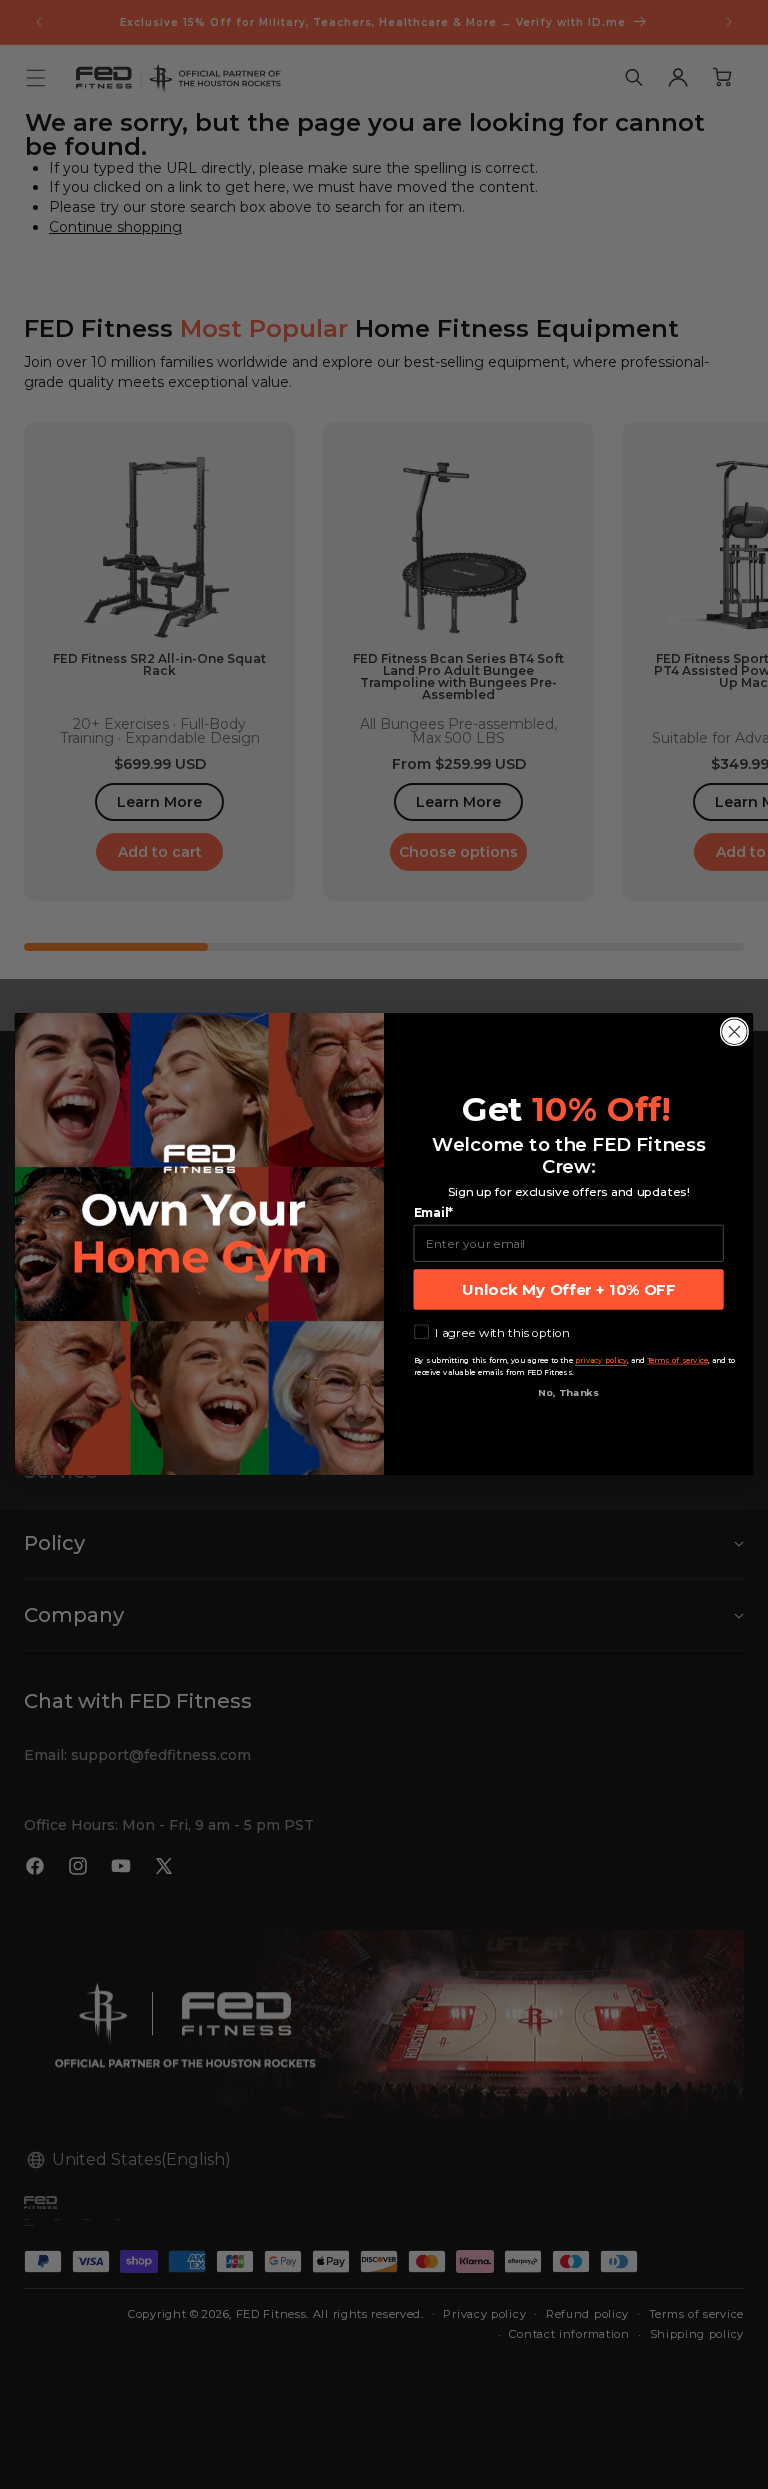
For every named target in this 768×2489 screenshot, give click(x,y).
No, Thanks (568, 1393)
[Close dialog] (734, 1032)
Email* (434, 1214)
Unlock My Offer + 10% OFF (568, 1290)
